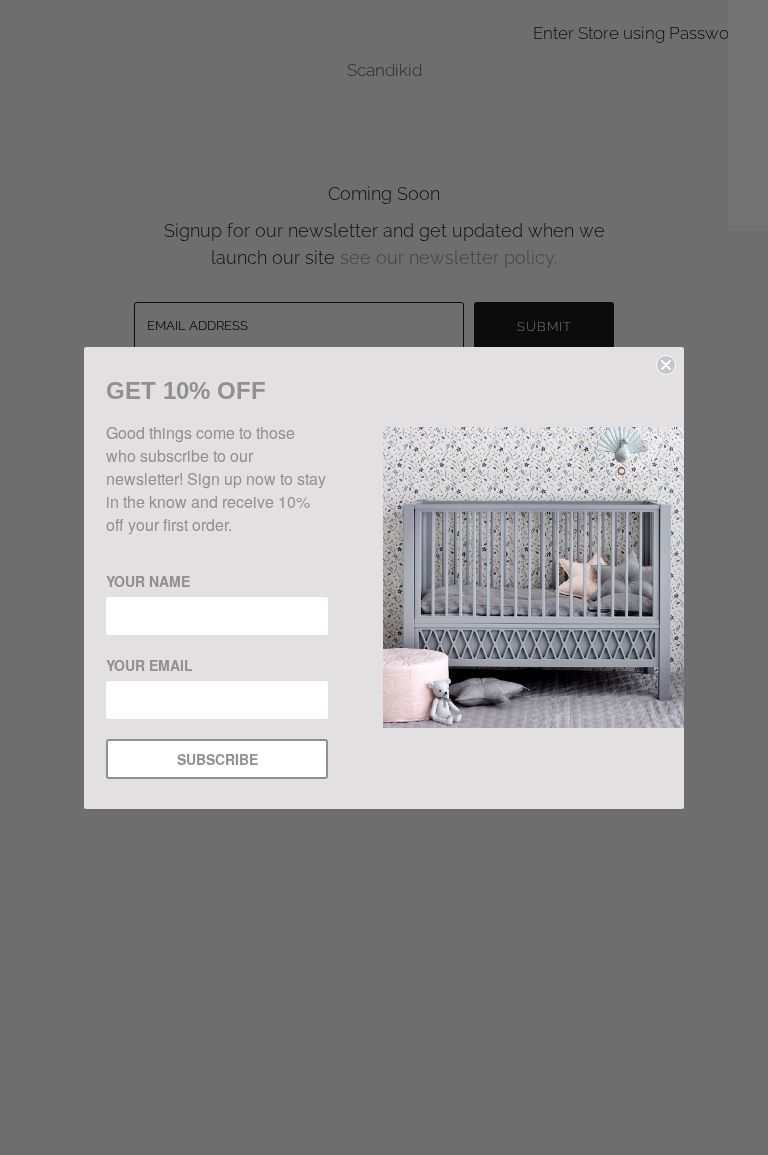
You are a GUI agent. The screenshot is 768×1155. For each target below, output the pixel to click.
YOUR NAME (148, 581)
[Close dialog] (666, 365)
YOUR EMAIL (149, 665)
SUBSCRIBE (217, 759)
